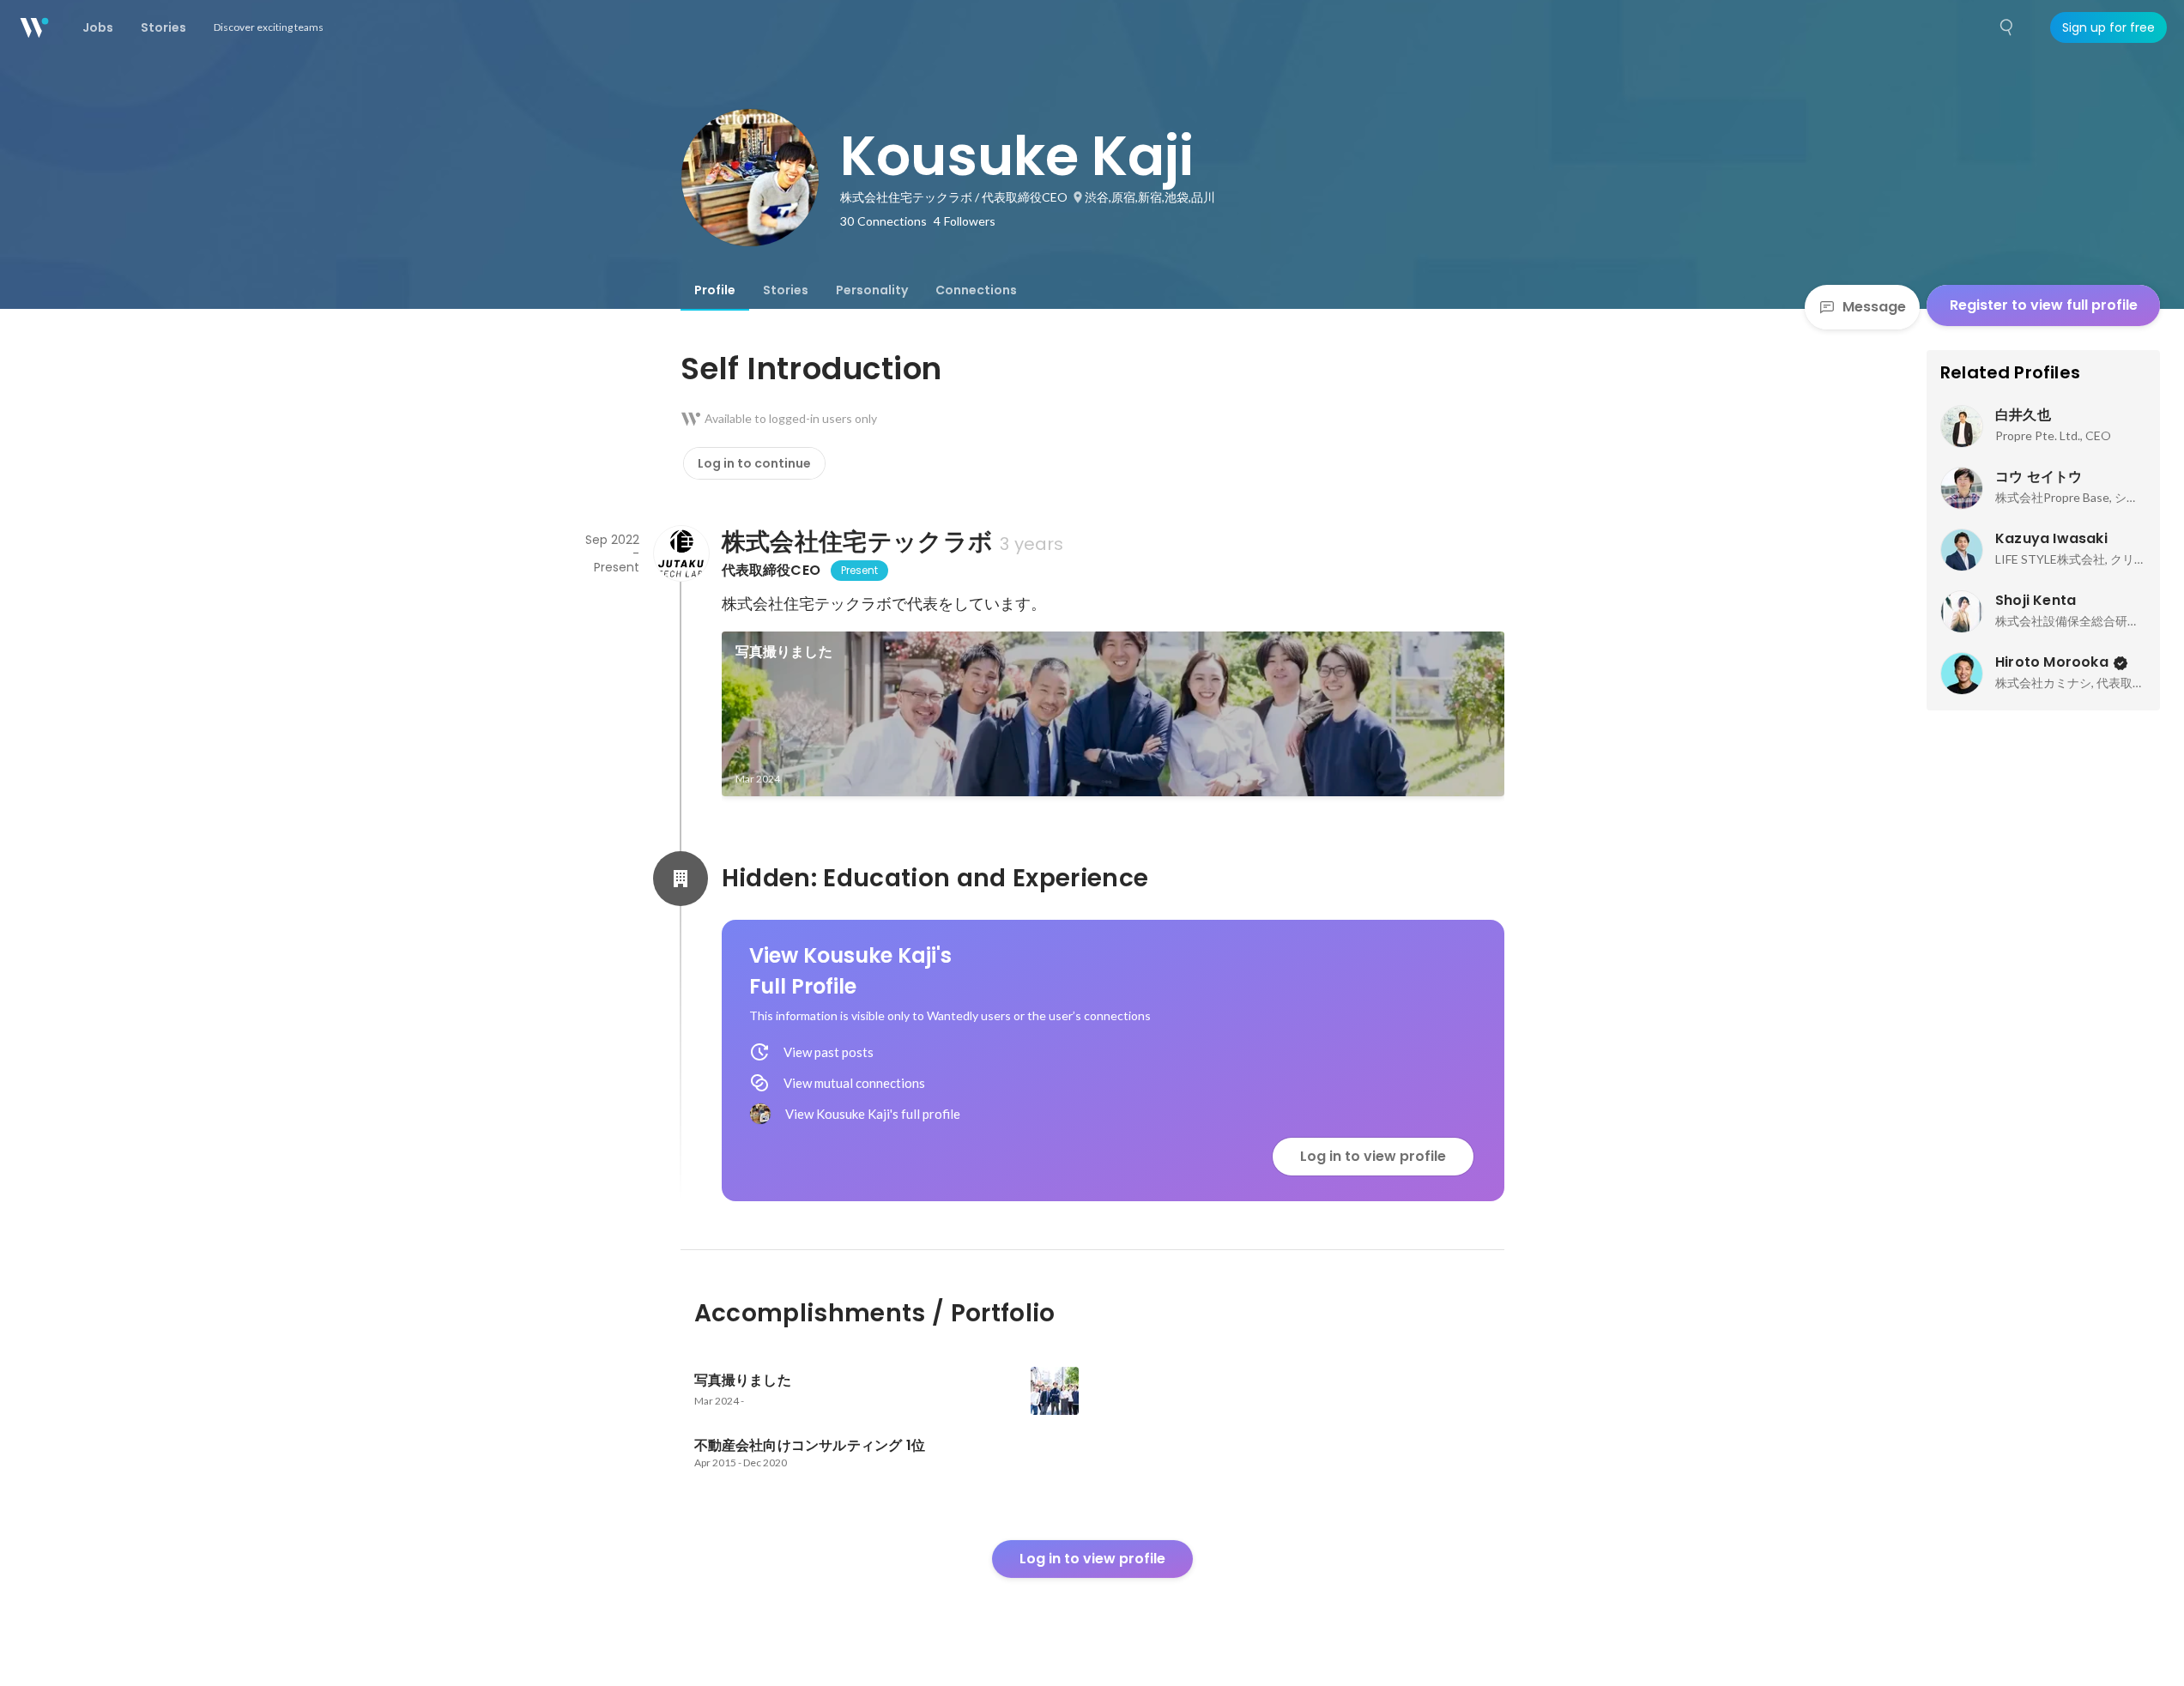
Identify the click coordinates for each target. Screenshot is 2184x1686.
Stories (786, 290)
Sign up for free (2108, 27)
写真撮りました (784, 652)
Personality (872, 290)
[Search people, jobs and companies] (2007, 27)
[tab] (715, 290)
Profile (715, 290)
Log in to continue (754, 463)
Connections (976, 290)
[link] (1113, 714)
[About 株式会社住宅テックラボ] (681, 553)
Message (1874, 307)
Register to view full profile (2044, 305)
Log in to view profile (1373, 1156)
